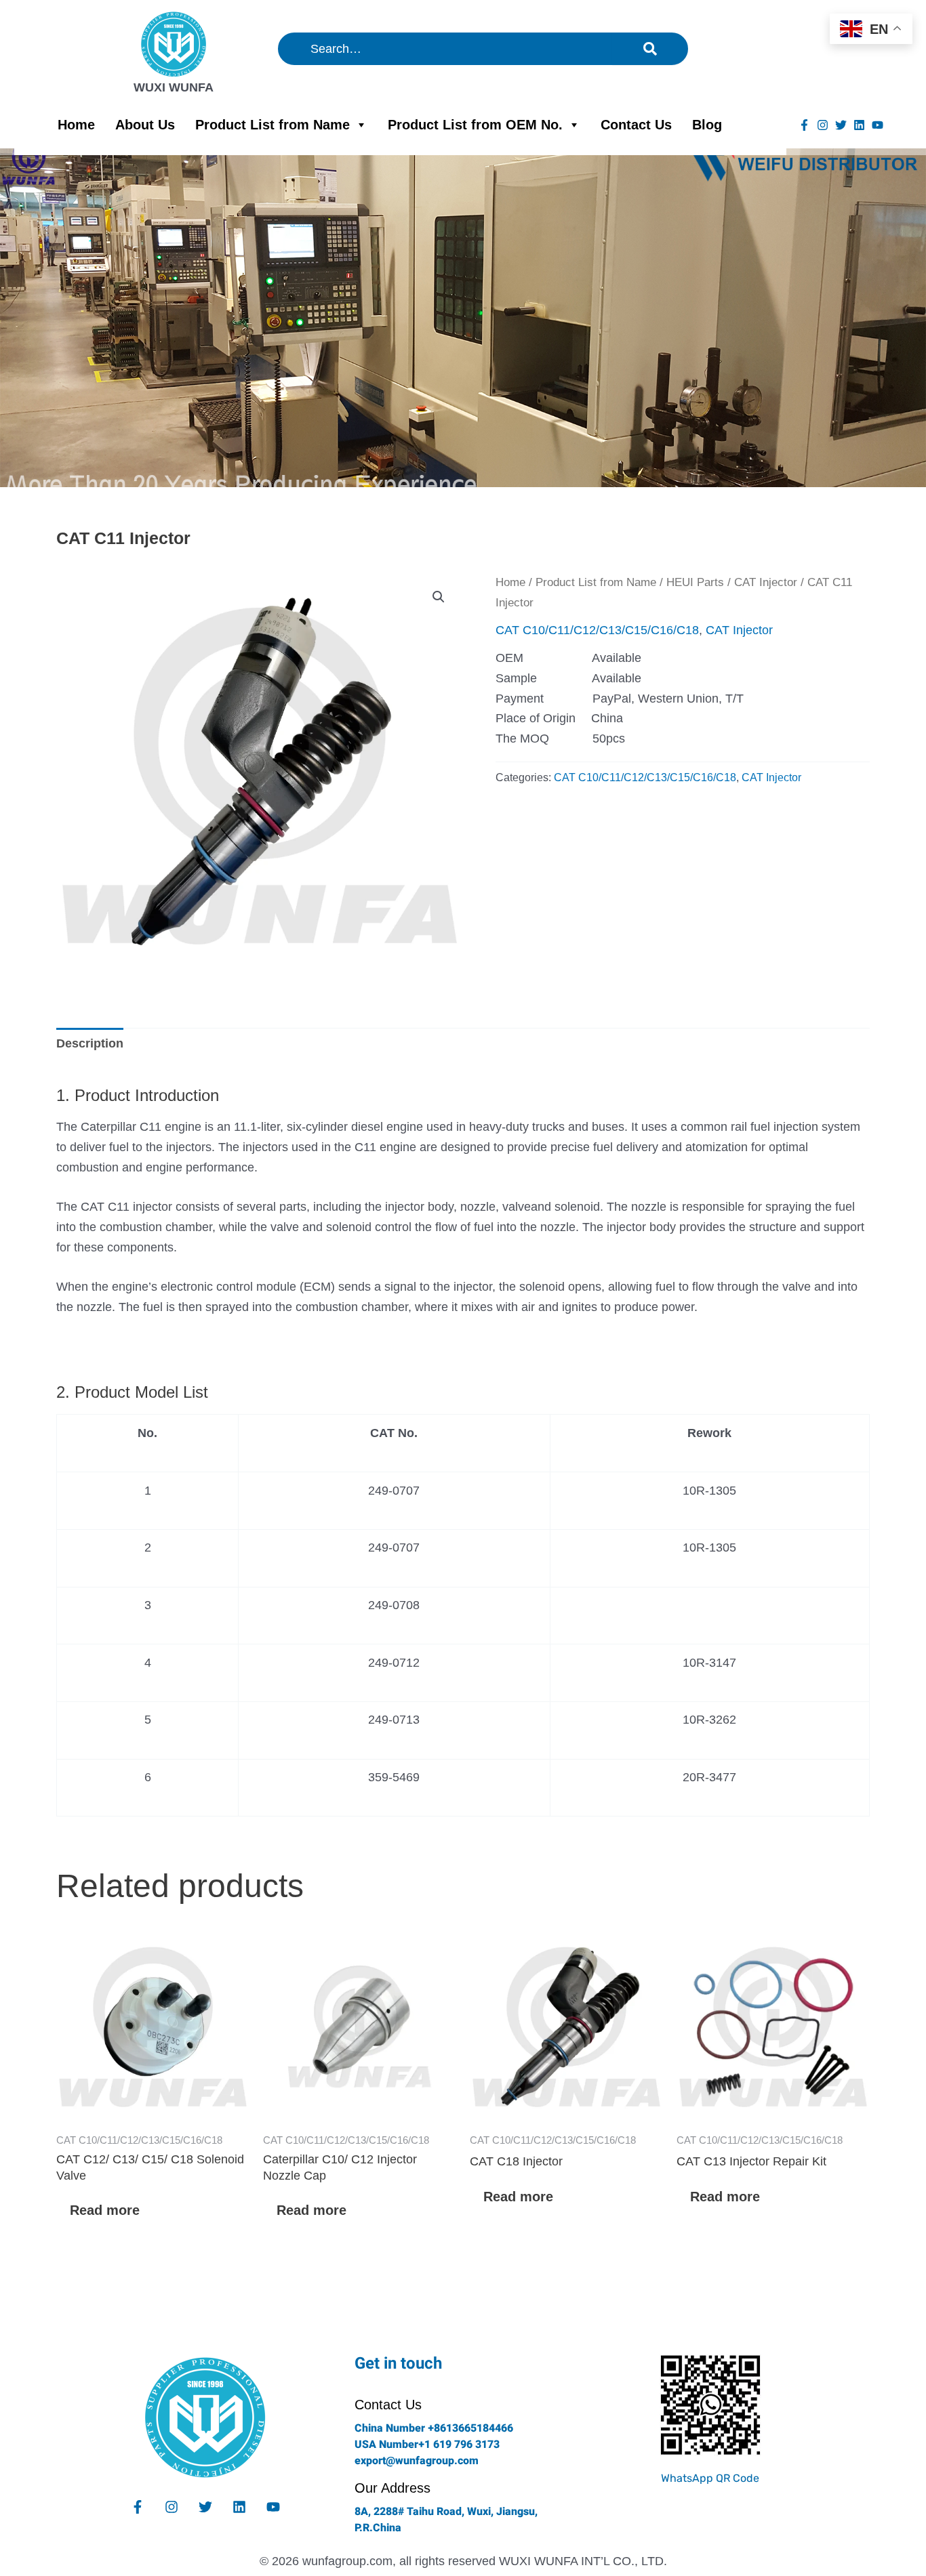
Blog (707, 125)
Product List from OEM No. (475, 125)
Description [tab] (90, 1043)
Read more (105, 2210)
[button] (439, 597)
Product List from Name (273, 125)
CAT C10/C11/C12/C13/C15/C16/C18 (597, 630)
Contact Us (636, 125)
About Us (145, 125)
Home (76, 125)
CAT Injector (766, 582)
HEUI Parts (695, 582)
